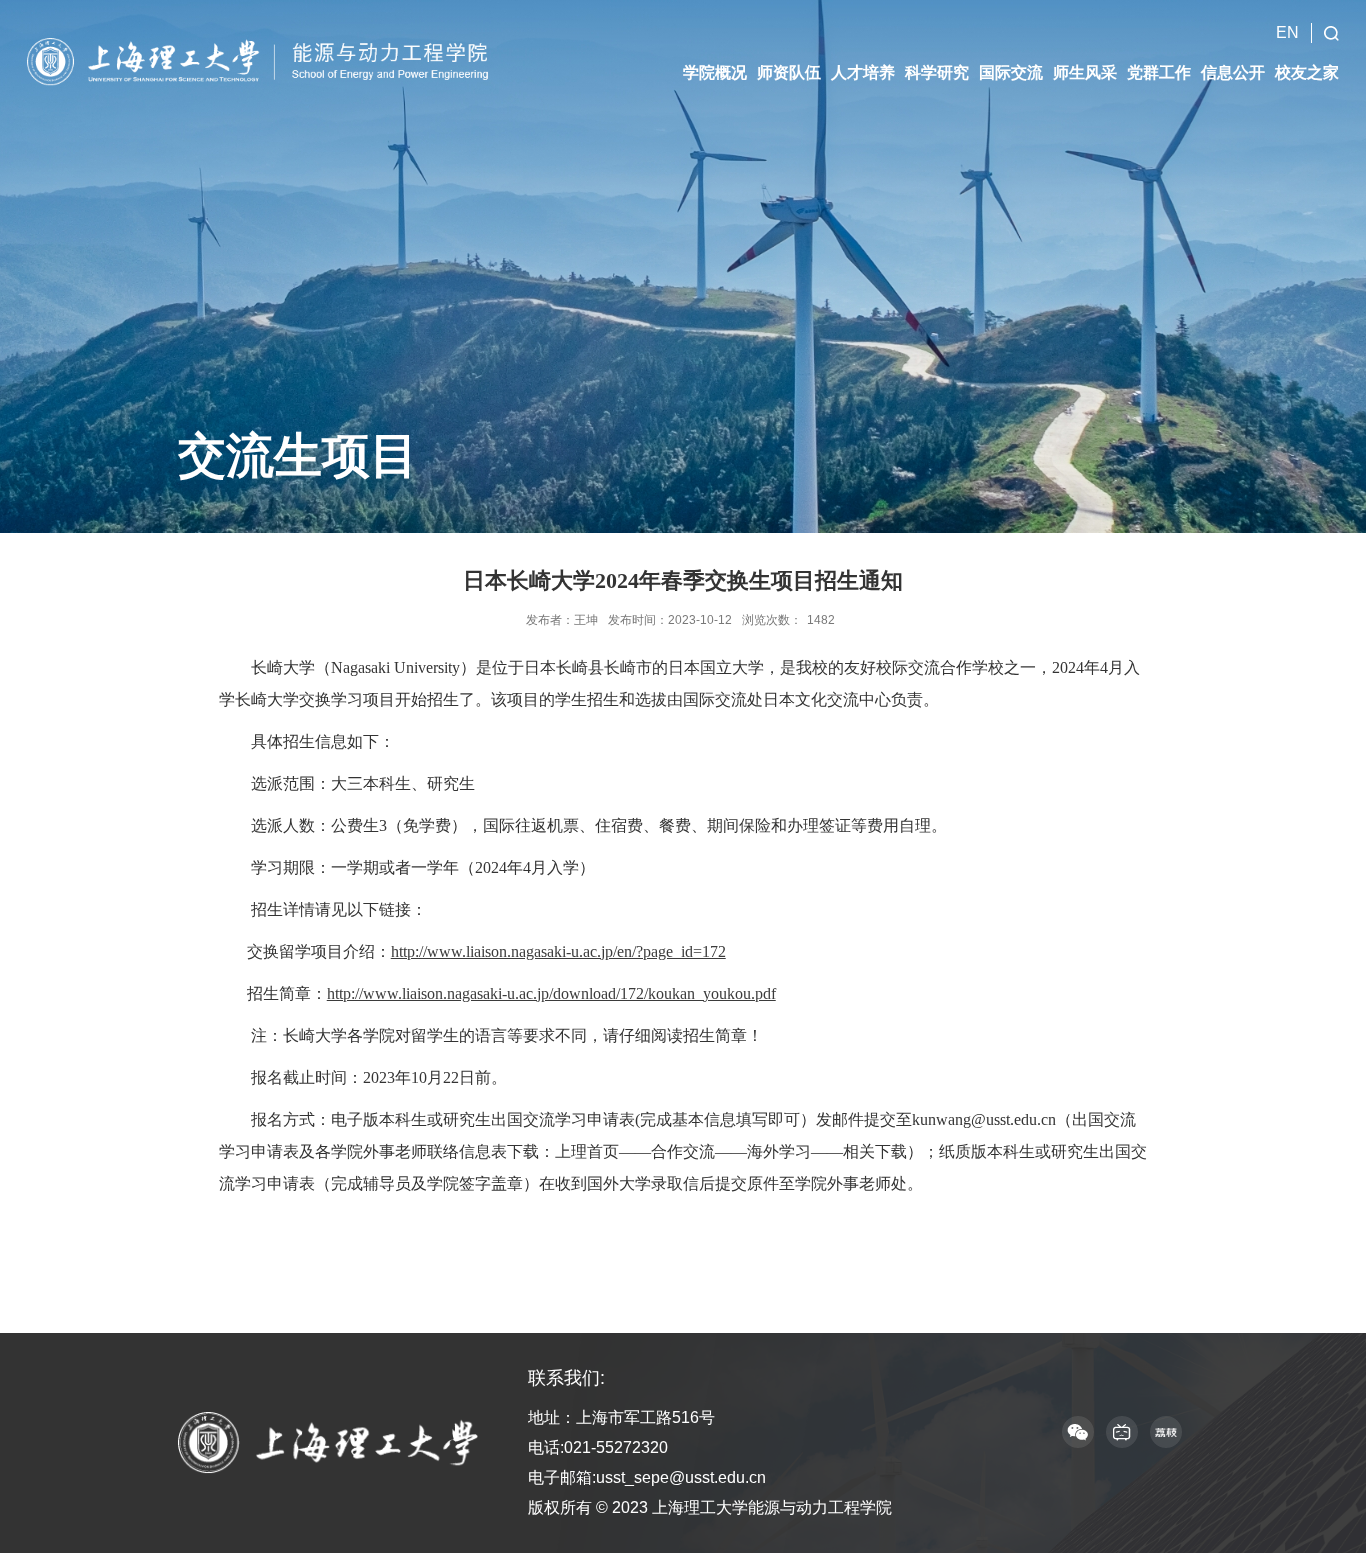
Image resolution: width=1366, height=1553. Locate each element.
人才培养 (863, 72)
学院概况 (715, 72)
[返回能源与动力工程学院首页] (263, 60)
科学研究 (937, 72)
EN (1287, 32)
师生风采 (1085, 72)
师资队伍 (789, 72)
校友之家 (1307, 72)
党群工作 (1159, 72)
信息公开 (1233, 72)
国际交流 (1011, 72)
